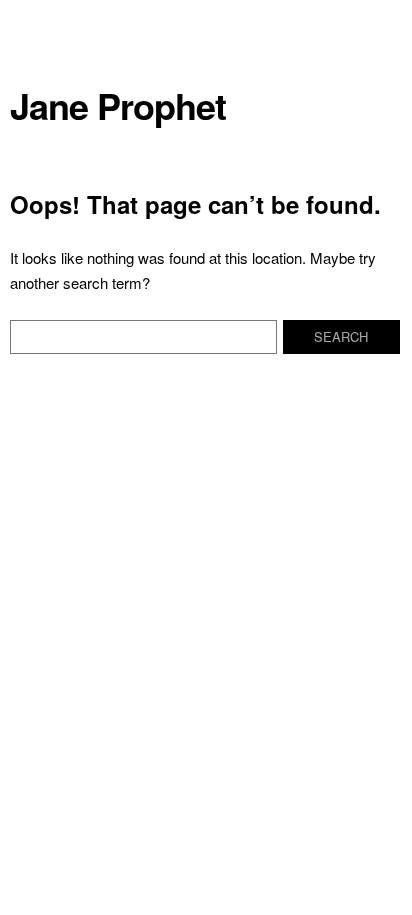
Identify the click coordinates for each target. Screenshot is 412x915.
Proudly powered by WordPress (248, 512)
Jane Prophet (118, 105)
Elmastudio (96, 528)
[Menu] (35, 25)
